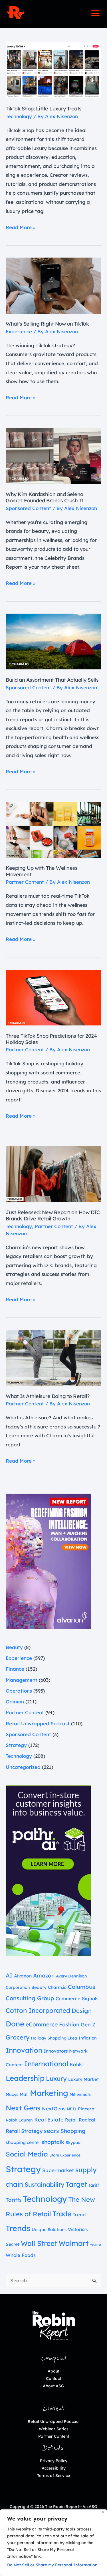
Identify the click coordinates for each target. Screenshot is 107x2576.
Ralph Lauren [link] (19, 2120)
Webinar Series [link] (54, 2429)
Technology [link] (19, 116)
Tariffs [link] (14, 2200)
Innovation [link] (24, 2050)
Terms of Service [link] (53, 2476)
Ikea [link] (72, 2038)
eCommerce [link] (42, 2024)
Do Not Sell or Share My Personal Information (52, 2565)
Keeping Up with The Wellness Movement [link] (42, 871)
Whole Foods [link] (21, 2255)
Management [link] (22, 1680)
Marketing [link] (49, 2093)
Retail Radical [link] (80, 2120)
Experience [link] (19, 331)
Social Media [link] (27, 2154)
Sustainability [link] (44, 2184)
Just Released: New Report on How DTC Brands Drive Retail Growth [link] (53, 1215)
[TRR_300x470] (49, 1561)
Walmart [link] (74, 2243)
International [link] (46, 2064)
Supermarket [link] (58, 2170)
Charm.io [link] (57, 1987)
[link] (15, 13)
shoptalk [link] (53, 2142)
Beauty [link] (14, 1647)
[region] (53, 2543)
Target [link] (76, 2184)
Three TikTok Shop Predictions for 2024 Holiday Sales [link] (51, 1039)
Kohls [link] (76, 2064)
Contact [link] (53, 2378)
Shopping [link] (73, 2131)
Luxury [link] (56, 2079)
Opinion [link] (15, 1702)
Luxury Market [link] (83, 2079)
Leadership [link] (25, 2078)
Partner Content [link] (25, 882)
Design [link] (82, 2010)
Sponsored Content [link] (28, 508)
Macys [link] (12, 2094)
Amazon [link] (44, 1975)
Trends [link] (18, 2228)
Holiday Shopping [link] (49, 2038)
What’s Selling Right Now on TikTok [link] (47, 324)
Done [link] (15, 2024)
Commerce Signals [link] (77, 1999)
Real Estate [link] (49, 2120)
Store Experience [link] (65, 2155)
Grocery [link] (18, 2037)
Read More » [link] (21, 227)
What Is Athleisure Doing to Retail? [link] (48, 1396)
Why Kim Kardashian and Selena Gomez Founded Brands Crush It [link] (45, 497)
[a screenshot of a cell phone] (49, 1870)
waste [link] (96, 2244)
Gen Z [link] (88, 2024)
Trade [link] (62, 2214)
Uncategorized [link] (23, 1767)
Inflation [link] (88, 2038)
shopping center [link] (23, 2142)
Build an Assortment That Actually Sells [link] (52, 680)
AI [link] (9, 1975)
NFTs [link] (72, 2109)
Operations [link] (19, 1691)
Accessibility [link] (54, 2468)
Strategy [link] (16, 1745)
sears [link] (52, 2131)
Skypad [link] (73, 2143)
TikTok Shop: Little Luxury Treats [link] (44, 109)
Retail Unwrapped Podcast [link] (38, 1723)
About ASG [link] (53, 2386)
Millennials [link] (80, 2094)
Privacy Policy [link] (54, 2461)
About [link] (53, 2371)
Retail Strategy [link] (24, 2131)
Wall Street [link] (39, 2243)
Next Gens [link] (23, 2108)
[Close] (103, 2512)
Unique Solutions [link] (49, 2229)
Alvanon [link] (23, 1976)
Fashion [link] (69, 2024)
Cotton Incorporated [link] (38, 2010)
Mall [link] (24, 2094)
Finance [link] (15, 1669)
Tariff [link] (94, 2185)
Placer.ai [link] (87, 2109)
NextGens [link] (54, 2109)
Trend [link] (79, 2215)
